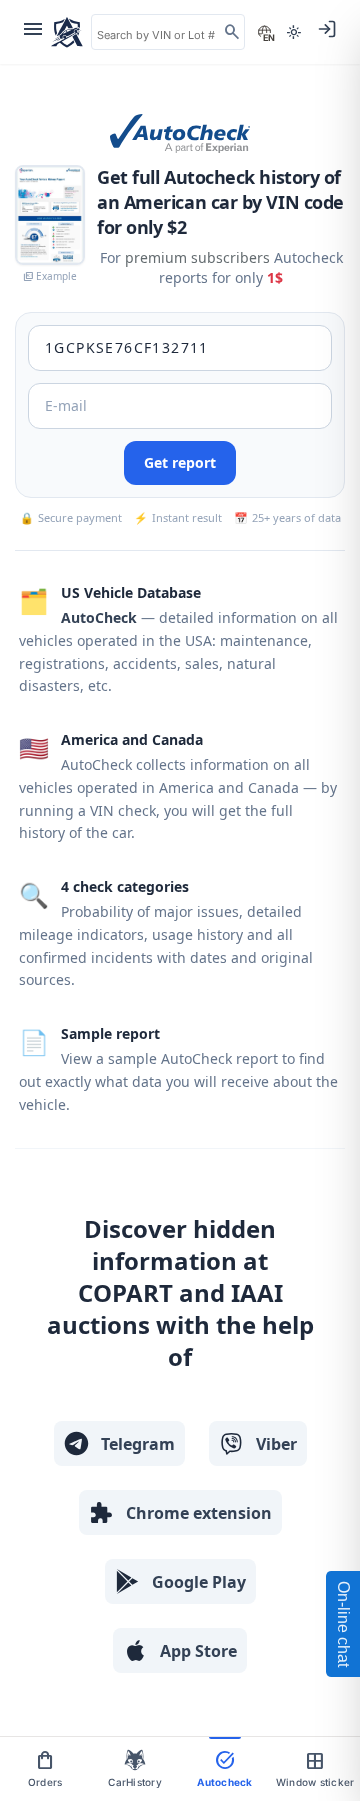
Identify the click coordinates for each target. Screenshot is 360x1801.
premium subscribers (197, 257)
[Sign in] (327, 29)
